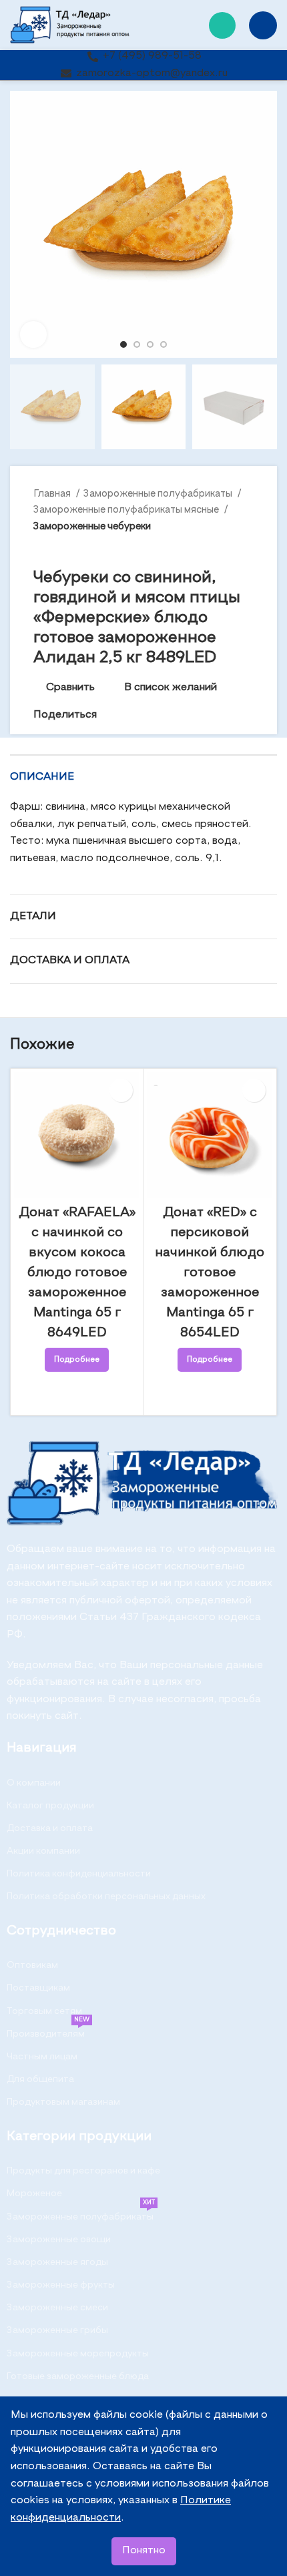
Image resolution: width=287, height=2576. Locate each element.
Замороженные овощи (59, 2240)
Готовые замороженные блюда (78, 2376)
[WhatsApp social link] (222, 25)
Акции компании (43, 1851)
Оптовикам (32, 1965)
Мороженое (34, 2194)
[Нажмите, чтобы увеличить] (33, 334)
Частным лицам (42, 2057)
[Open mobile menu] (263, 25)
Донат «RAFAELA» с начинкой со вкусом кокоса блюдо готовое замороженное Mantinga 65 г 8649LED (77, 1273)
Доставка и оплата (50, 1828)
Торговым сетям (44, 2011)
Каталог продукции (50, 1806)
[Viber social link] (169, 716)
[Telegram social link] (154, 716)
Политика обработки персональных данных (106, 1896)
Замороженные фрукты (61, 2285)
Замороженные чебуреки (92, 526)
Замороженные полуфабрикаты (159, 494)
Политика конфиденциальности (79, 1874)
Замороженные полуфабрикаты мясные (127, 510)
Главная (53, 494)
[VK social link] (138, 716)
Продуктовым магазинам (63, 2102)
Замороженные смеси (57, 2308)
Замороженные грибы (57, 2330)
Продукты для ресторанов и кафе (83, 2171)
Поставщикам (38, 1988)
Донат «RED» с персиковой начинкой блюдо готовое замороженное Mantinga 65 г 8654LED (210, 1273)
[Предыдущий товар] (220, 548)
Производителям (48, 2031)
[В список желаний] (121, 1090)
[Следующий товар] (247, 548)
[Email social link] (108, 716)
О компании (34, 1783)
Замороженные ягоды (57, 2262)
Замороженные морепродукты (78, 2354)
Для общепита (40, 2079)
